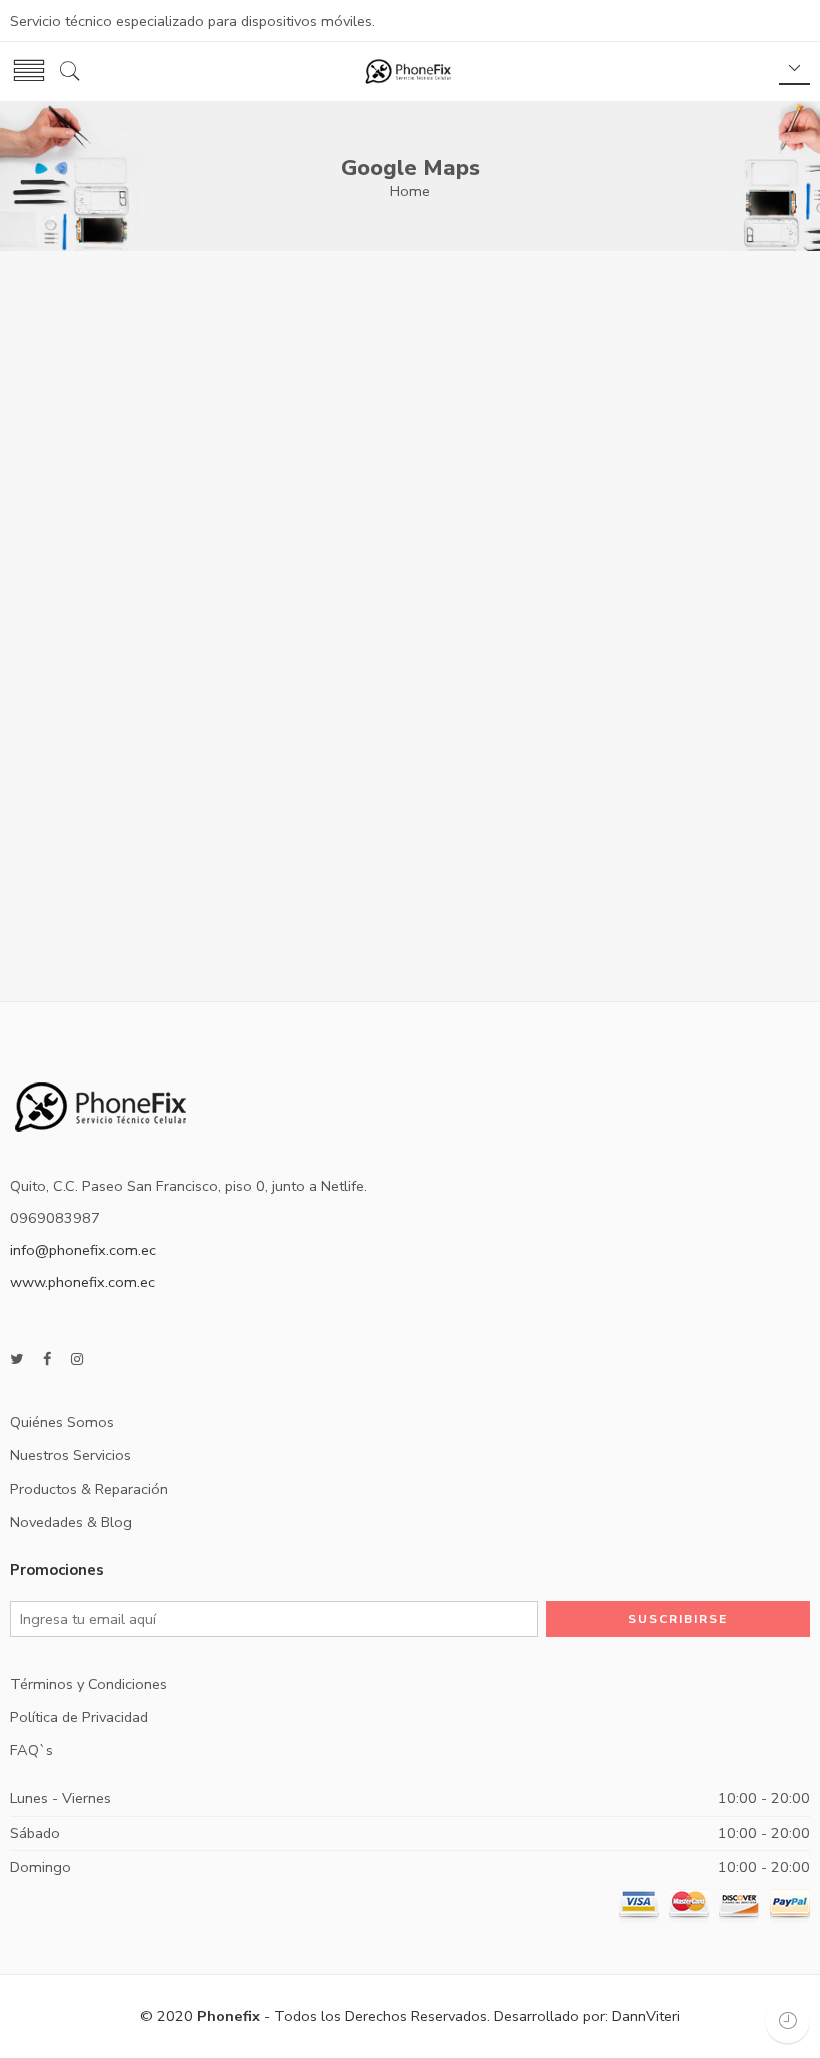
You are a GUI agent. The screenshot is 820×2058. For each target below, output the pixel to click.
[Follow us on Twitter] (16, 1359)
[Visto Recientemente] (787, 2020)
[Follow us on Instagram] (77, 1359)
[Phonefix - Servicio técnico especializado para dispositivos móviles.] (408, 71)
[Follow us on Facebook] (47, 1359)
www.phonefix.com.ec (82, 1282)
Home (410, 191)
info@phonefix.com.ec (83, 1250)
